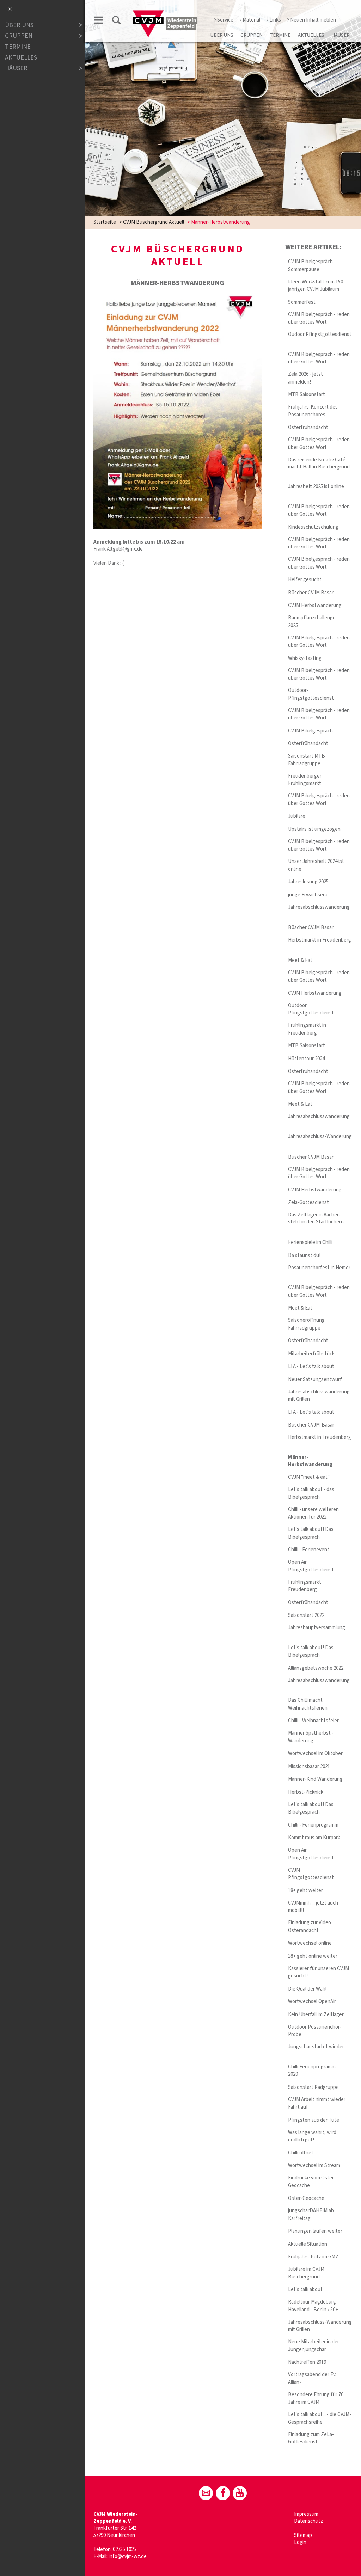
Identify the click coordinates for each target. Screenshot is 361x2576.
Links (275, 20)
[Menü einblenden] (99, 21)
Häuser (341, 35)
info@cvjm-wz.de (128, 2556)
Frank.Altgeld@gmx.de (118, 549)
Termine (280, 35)
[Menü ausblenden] (10, 10)
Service (225, 20)
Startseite (105, 222)
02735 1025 (124, 2549)
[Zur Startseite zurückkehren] (166, 13)
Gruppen (252, 35)
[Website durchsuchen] (116, 21)
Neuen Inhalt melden (313, 20)
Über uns (222, 35)
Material (251, 20)
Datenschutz (308, 2521)
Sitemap (303, 2535)
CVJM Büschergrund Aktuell (154, 222)
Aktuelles (311, 35)
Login (300, 2542)
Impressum (306, 2514)
